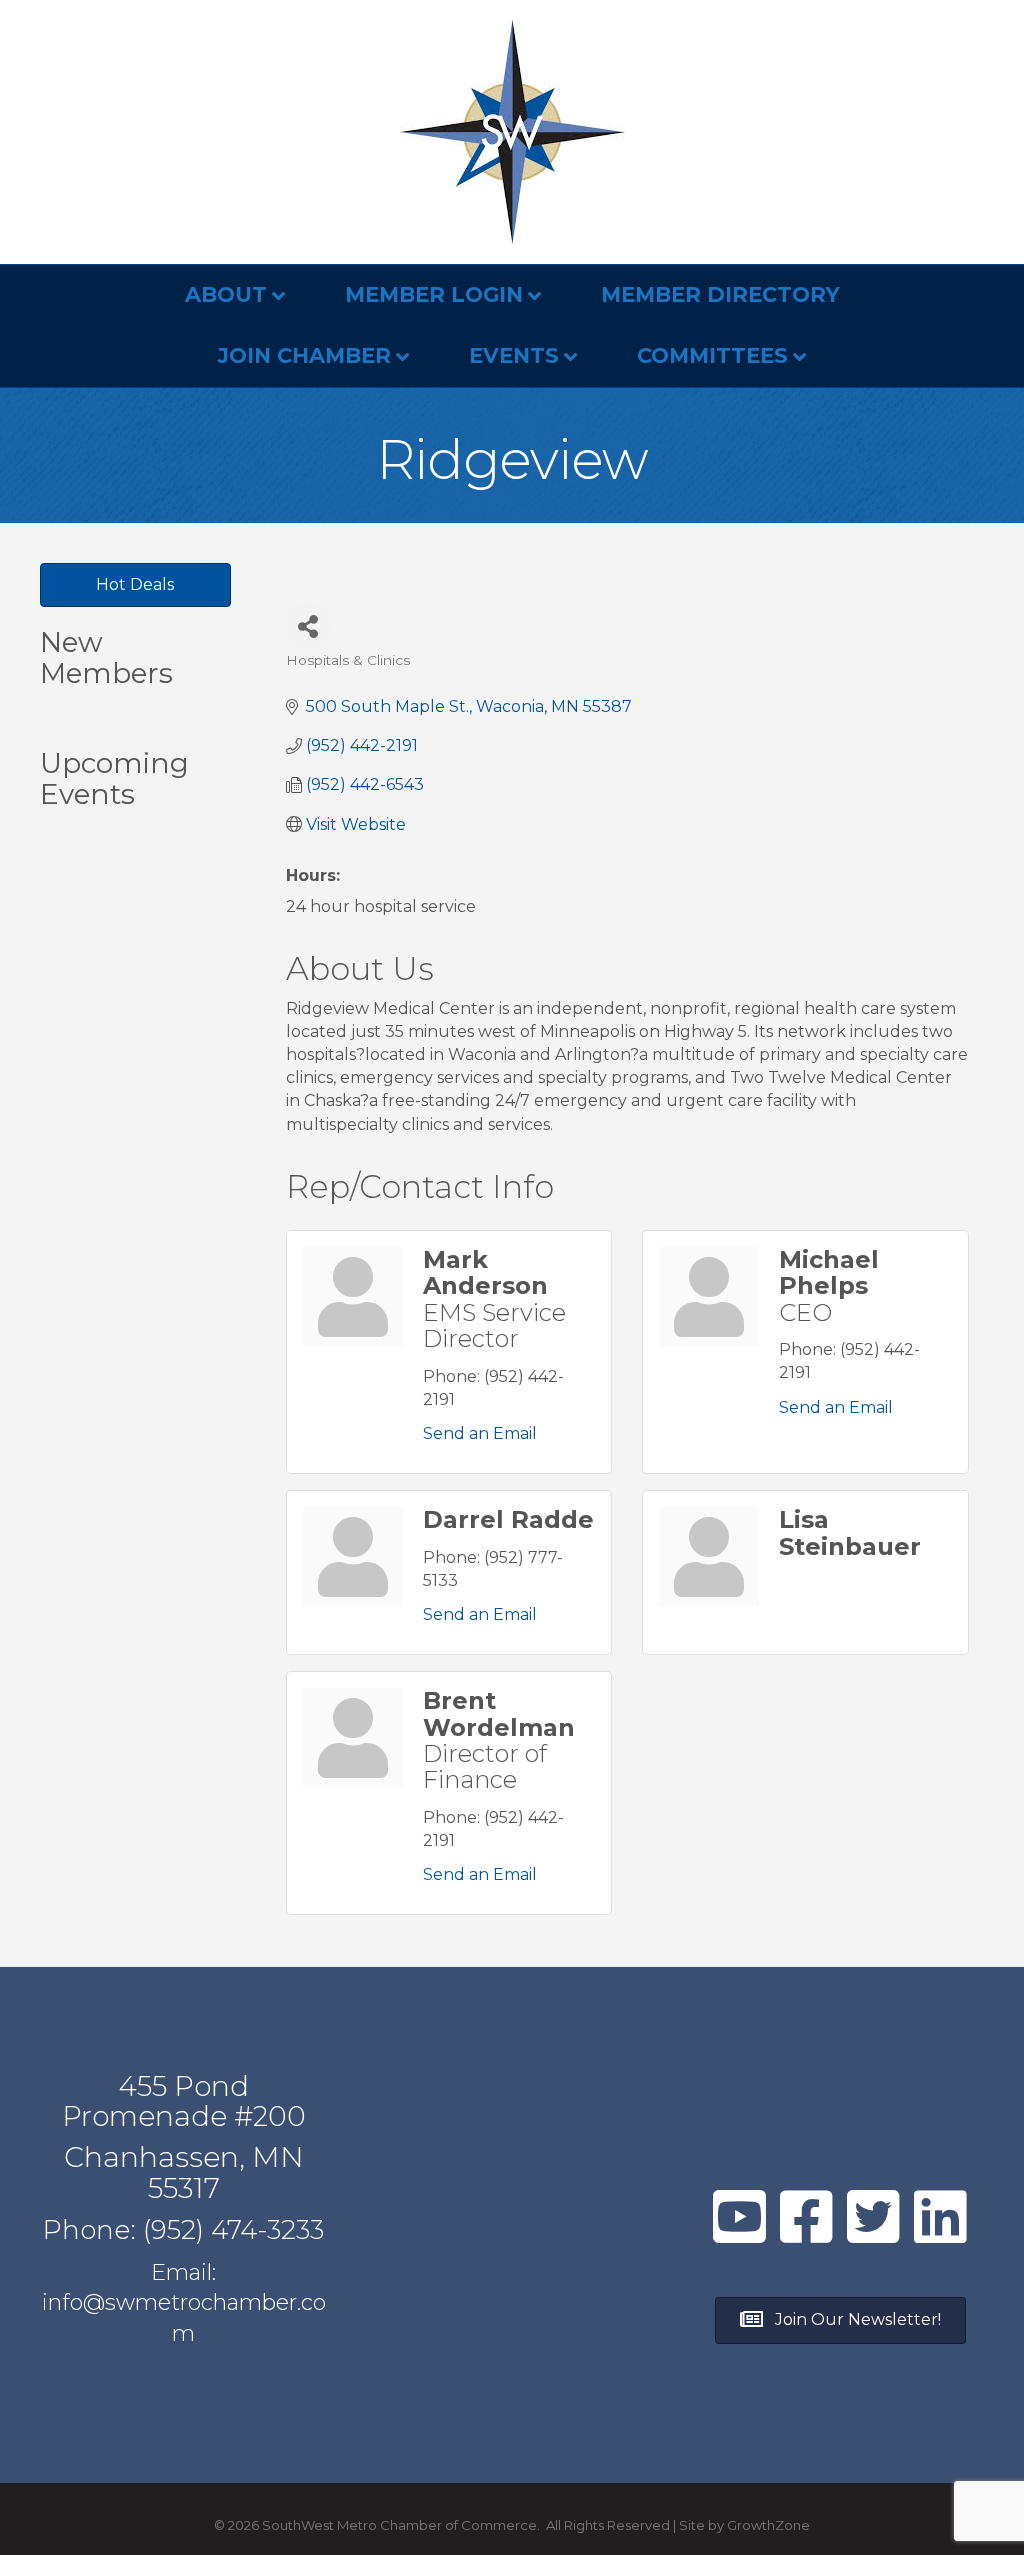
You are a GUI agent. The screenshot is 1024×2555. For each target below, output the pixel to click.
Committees (712, 355)
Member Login (434, 294)
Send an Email (480, 1433)
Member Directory (720, 294)
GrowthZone (768, 2525)
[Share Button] (308, 625)
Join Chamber (304, 355)
